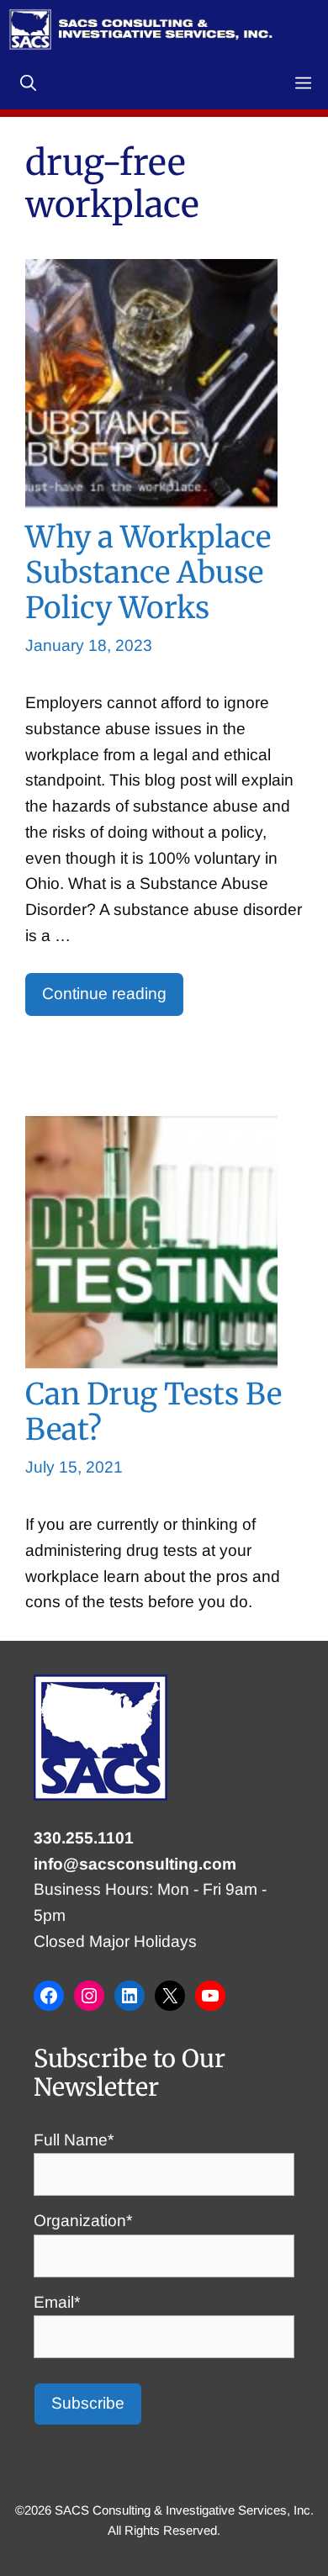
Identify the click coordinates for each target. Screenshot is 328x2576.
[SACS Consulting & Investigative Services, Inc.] (141, 29)
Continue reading (104, 994)
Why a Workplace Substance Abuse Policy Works (148, 572)
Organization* (83, 2221)
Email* (57, 2302)
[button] (28, 84)
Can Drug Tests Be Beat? (153, 1412)
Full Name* (74, 2140)
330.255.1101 (84, 1838)
